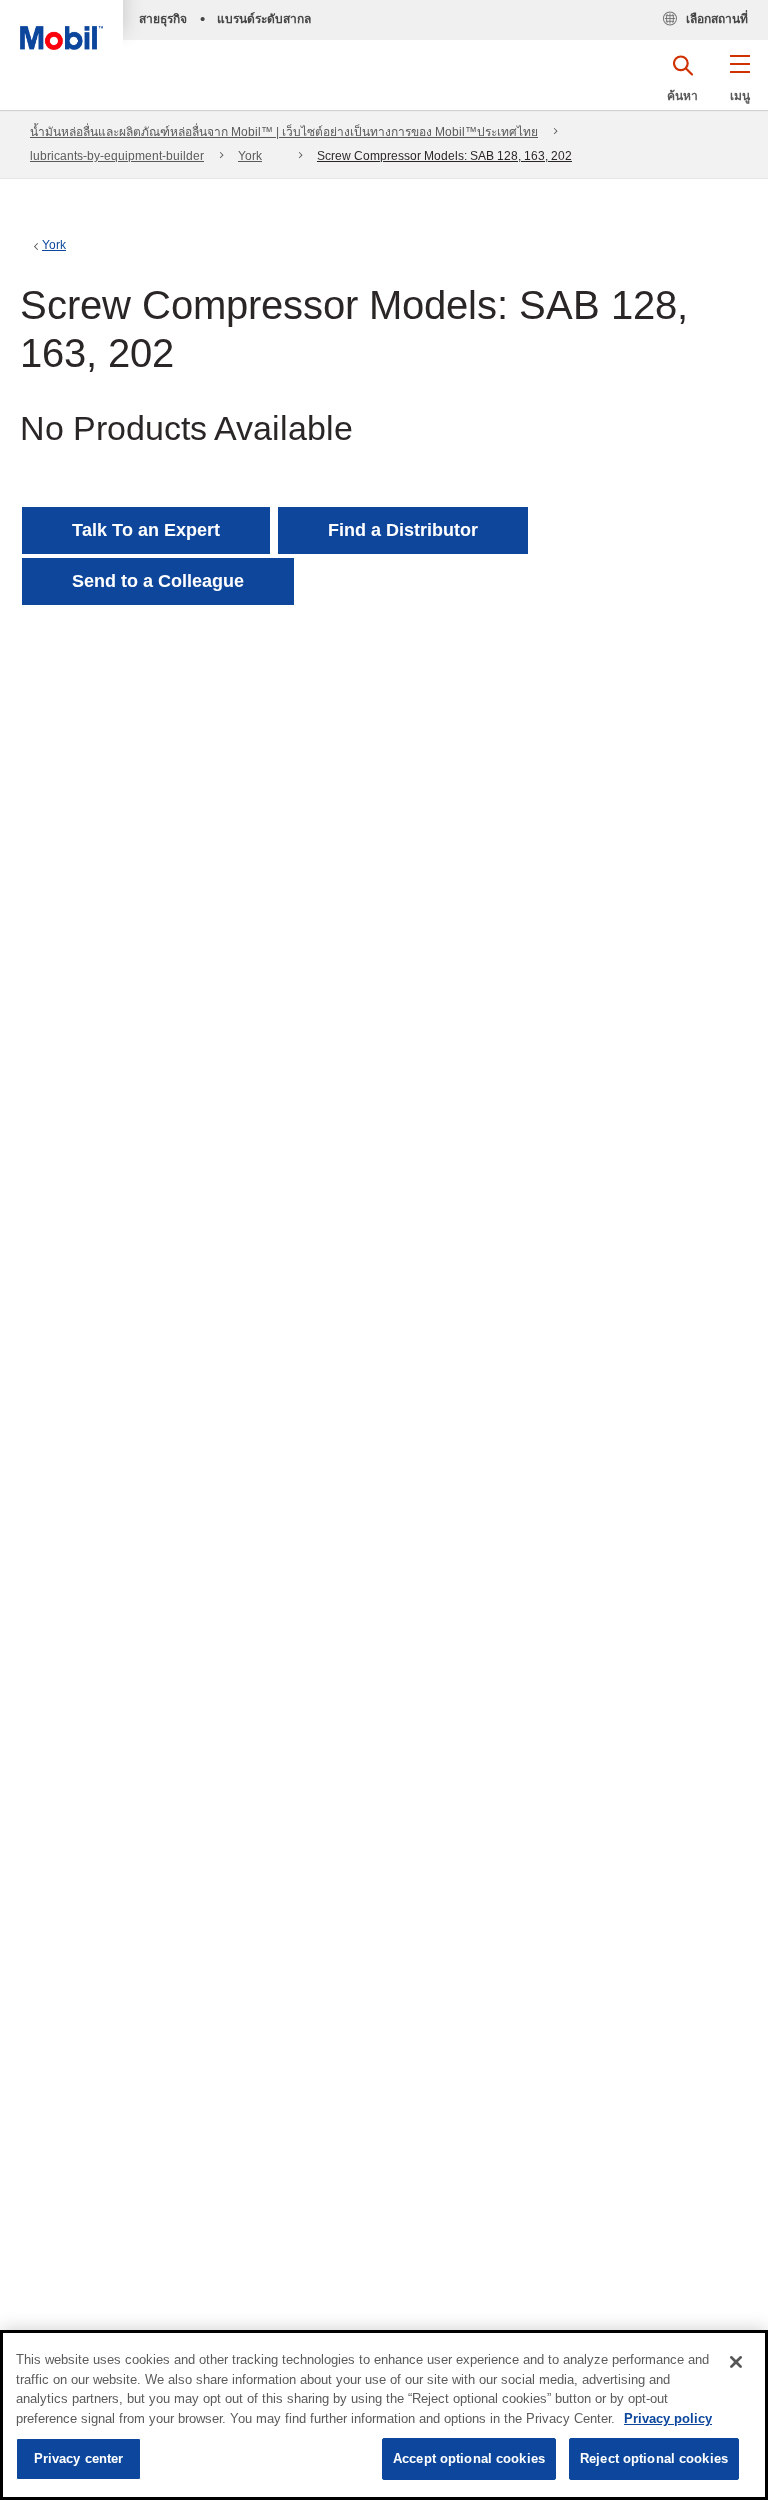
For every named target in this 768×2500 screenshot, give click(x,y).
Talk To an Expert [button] (146, 530)
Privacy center (79, 2458)
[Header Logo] (61, 25)
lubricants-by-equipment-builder (117, 156)
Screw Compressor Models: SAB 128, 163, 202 (444, 156)
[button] (739, 85)
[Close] (736, 2362)
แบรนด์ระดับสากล (264, 19)
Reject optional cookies (654, 2458)
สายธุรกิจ (163, 19)
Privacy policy (668, 2418)
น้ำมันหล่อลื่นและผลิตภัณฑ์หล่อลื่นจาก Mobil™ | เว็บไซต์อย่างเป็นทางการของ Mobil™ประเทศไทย (284, 132)
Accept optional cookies (469, 2458)
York (250, 156)
